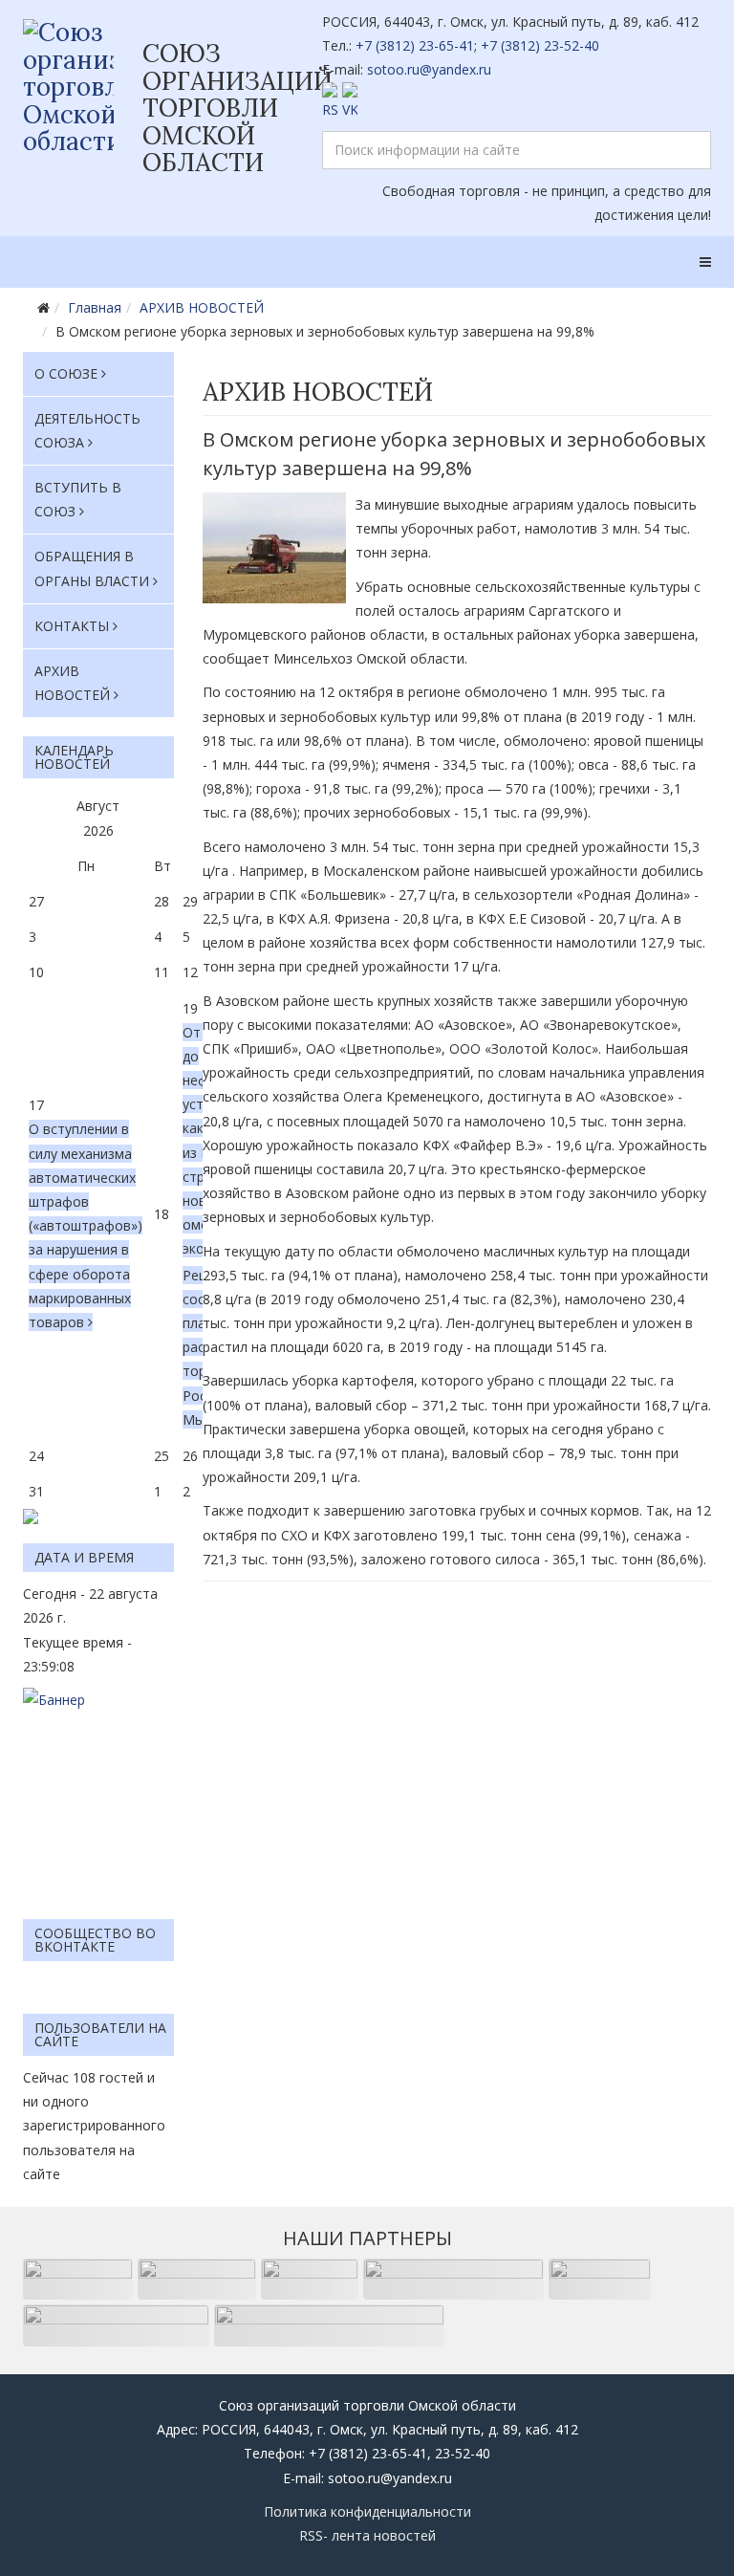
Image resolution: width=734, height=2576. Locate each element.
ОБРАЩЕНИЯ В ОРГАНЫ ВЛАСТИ (92, 568)
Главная (95, 307)
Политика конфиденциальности (367, 2511)
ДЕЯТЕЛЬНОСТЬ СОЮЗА (87, 430)
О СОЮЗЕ (66, 373)
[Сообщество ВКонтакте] (517, 102)
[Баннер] (98, 1794)
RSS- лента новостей (367, 2535)
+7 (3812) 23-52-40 (540, 45)
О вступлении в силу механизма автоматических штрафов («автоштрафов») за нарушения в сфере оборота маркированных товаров (86, 1225)
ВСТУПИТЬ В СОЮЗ (78, 499)
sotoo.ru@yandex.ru (429, 69)
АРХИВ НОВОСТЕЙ (202, 307)
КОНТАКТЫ (72, 626)
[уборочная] (274, 548)
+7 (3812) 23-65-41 (415, 45)
